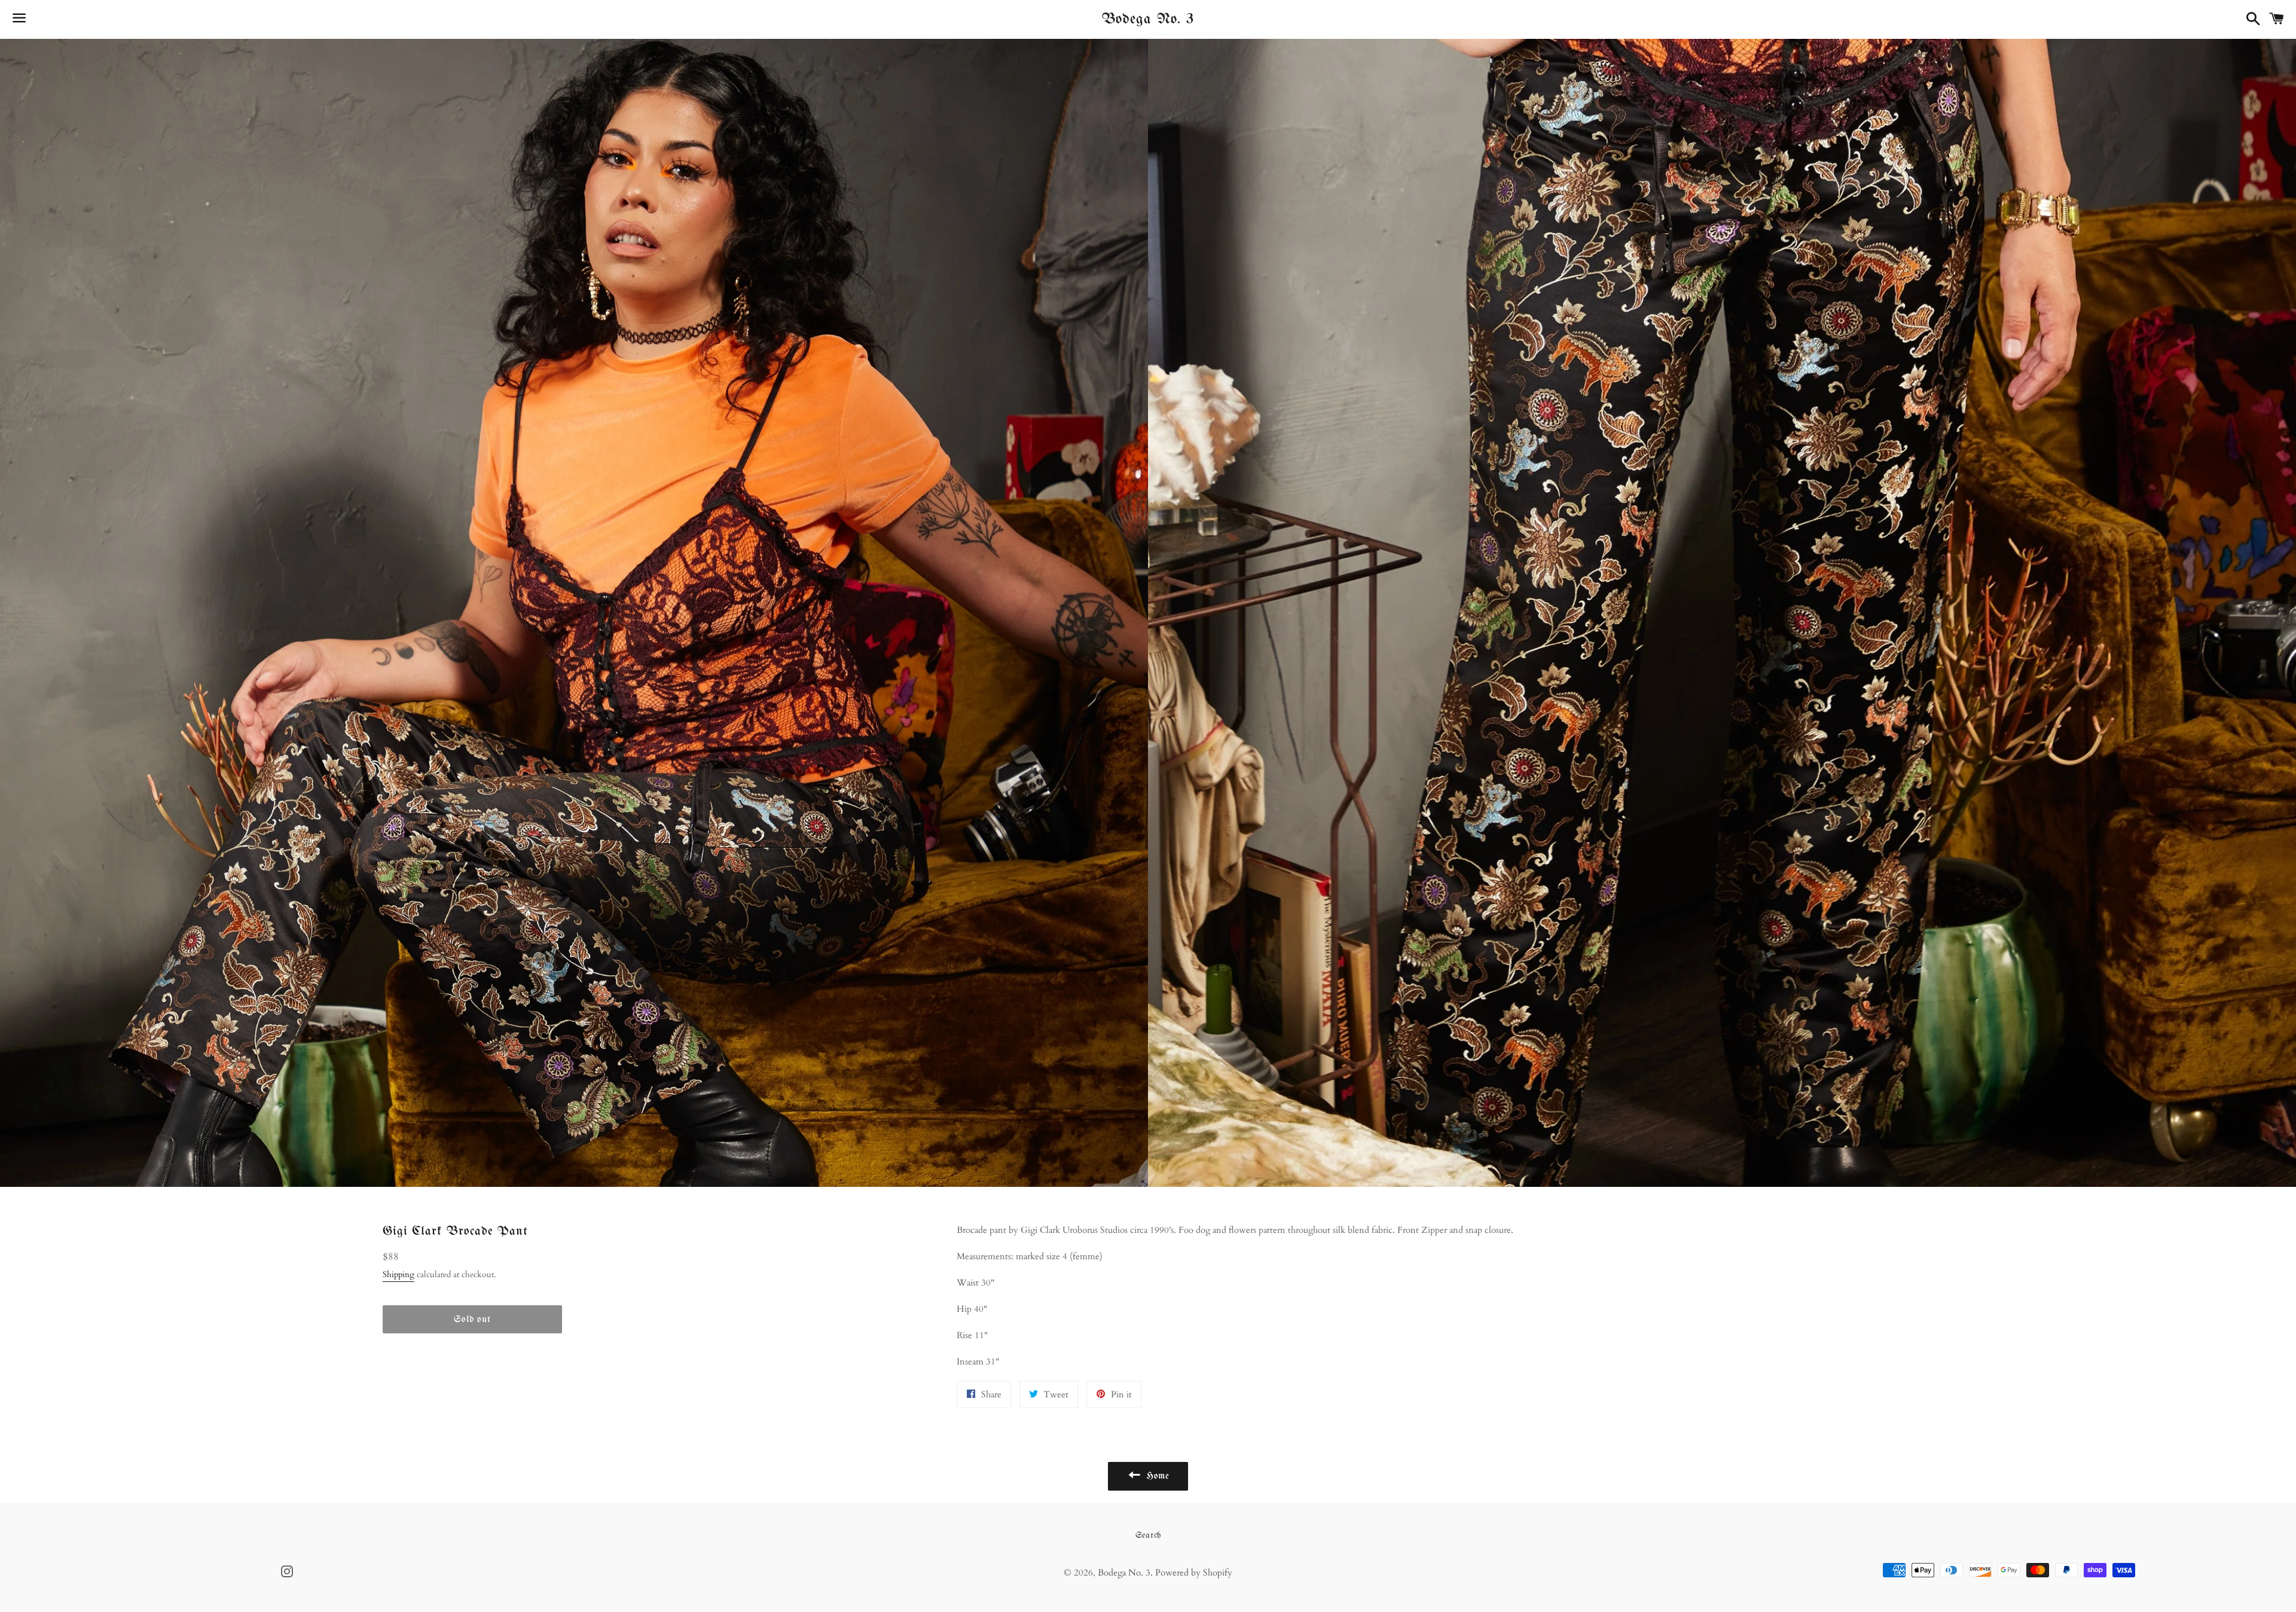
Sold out (472, 1319)
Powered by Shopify (1194, 1573)
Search (1148, 1535)
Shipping (399, 1274)
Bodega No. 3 (1148, 19)
